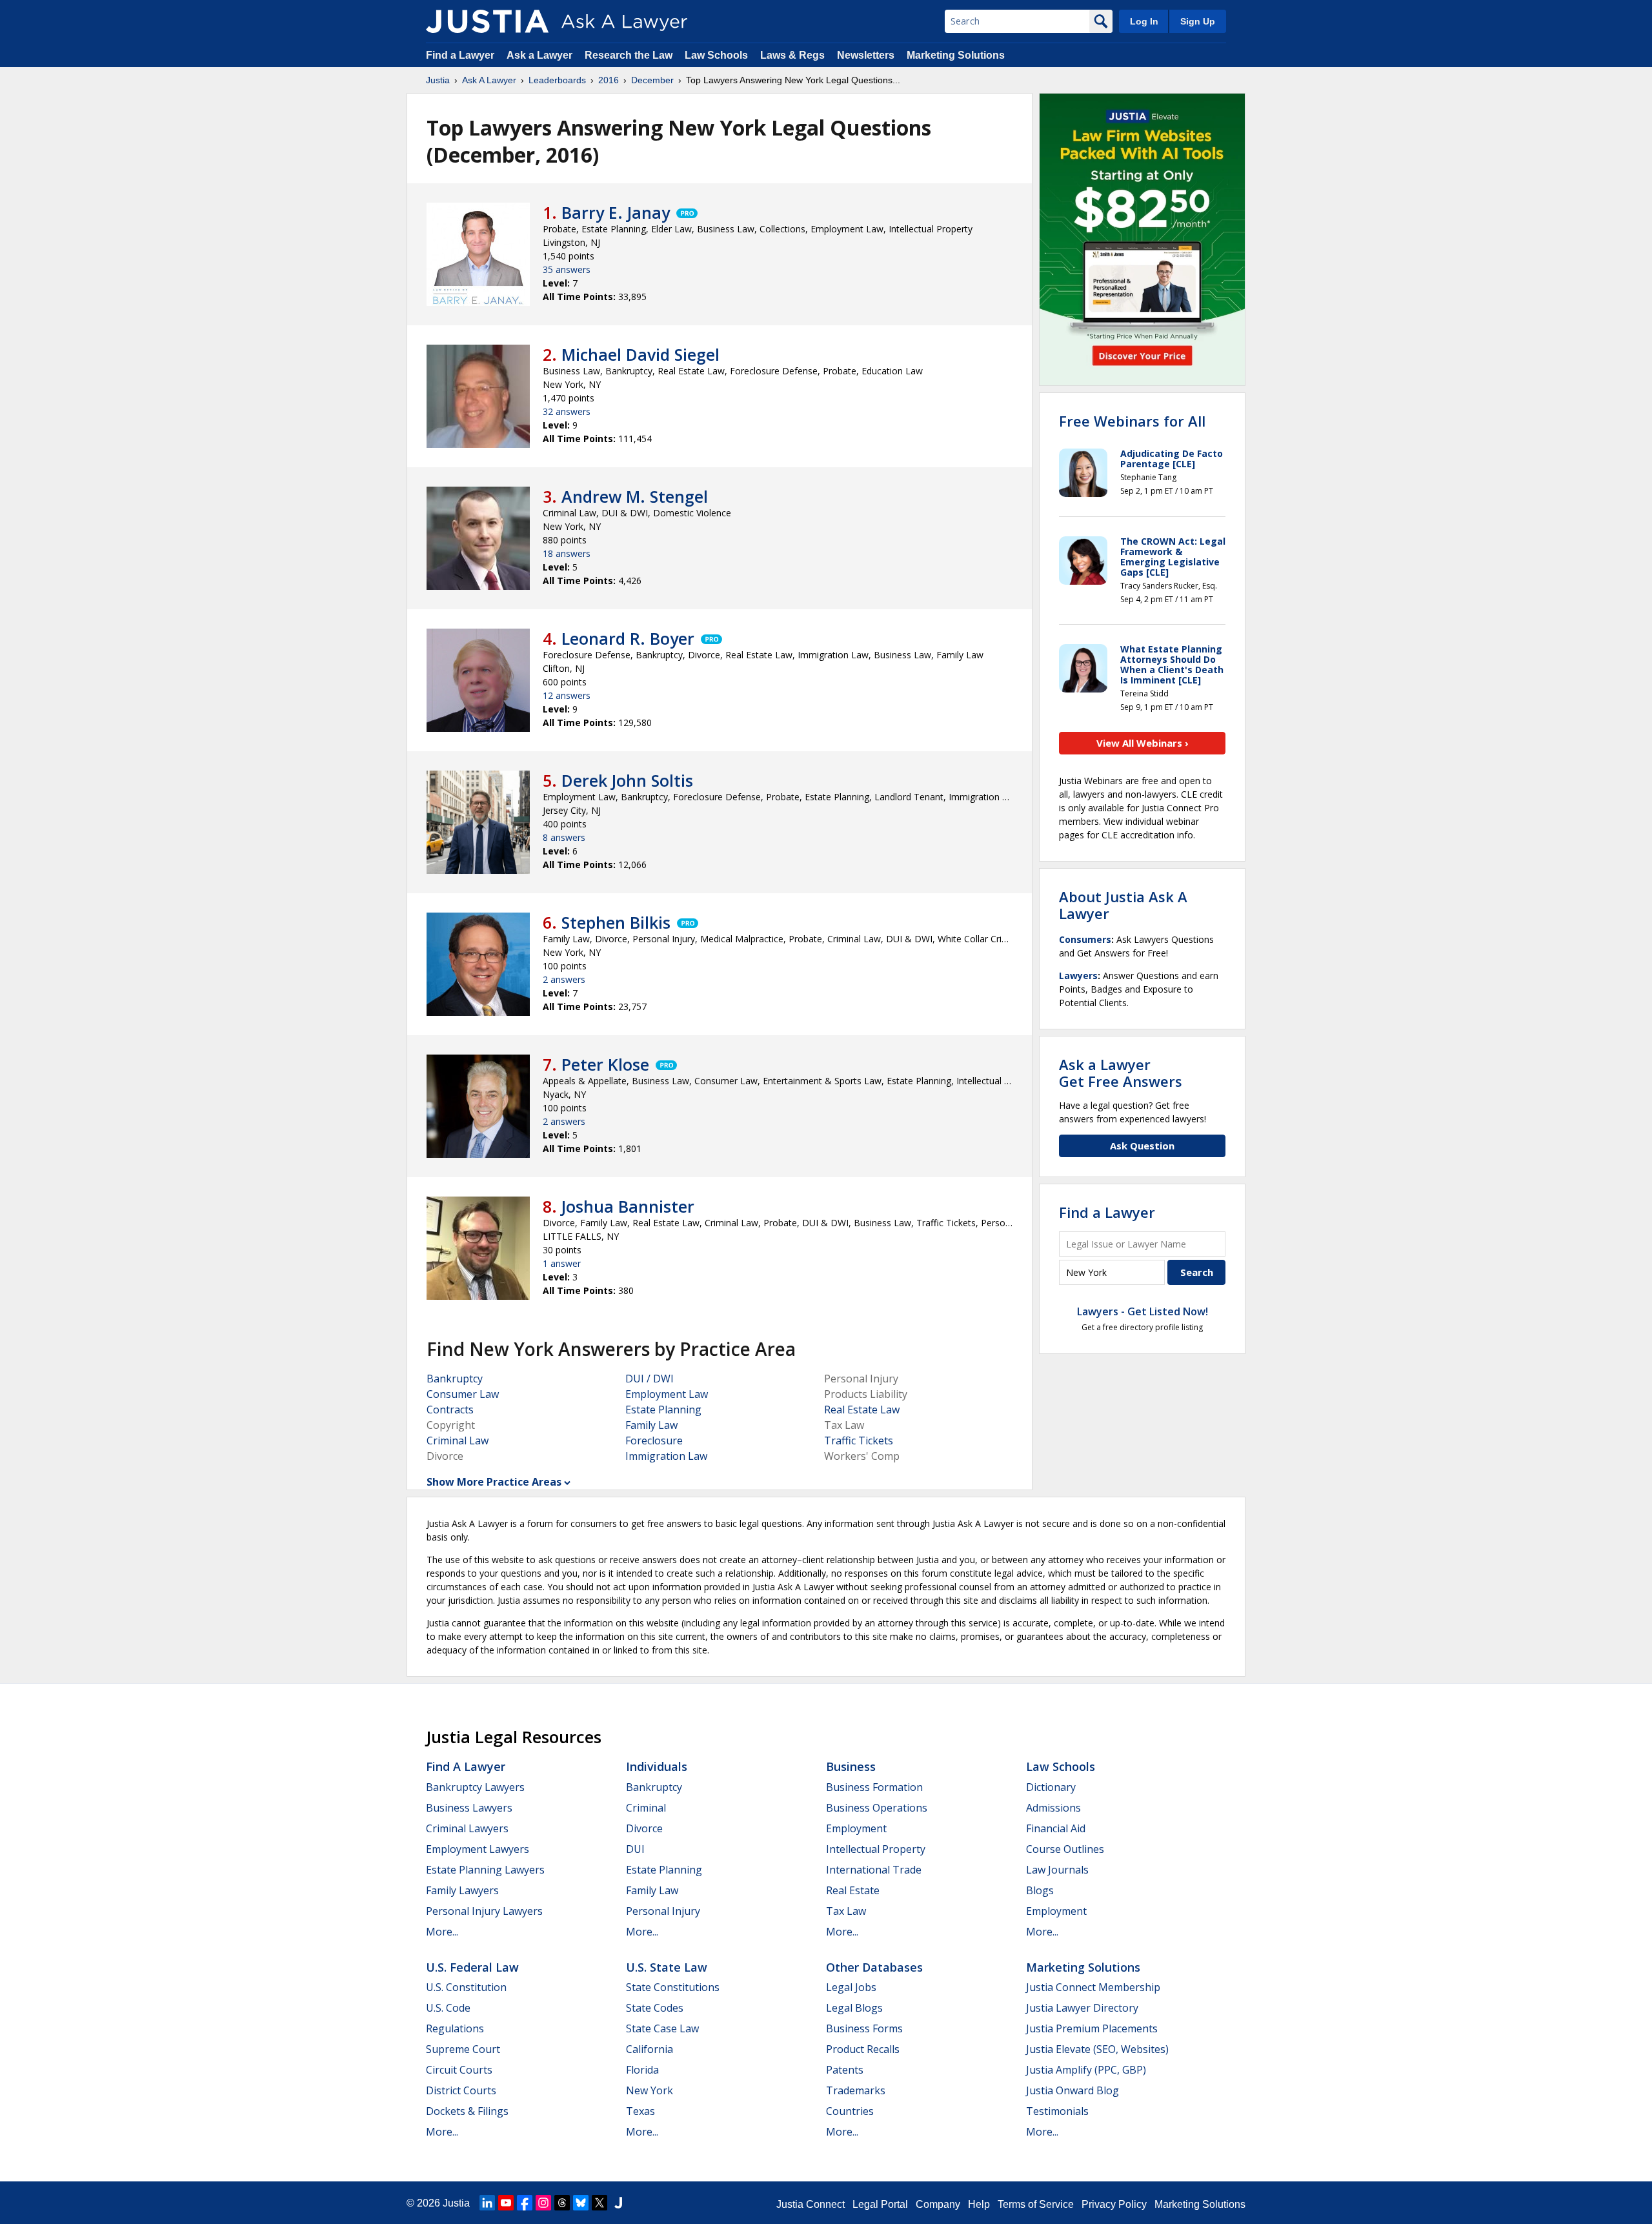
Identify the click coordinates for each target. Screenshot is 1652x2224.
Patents (845, 2070)
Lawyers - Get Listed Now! (1143, 1311)
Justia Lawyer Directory (1082, 2008)
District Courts (461, 2090)
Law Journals (1057, 1870)
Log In (1144, 21)
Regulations (455, 2028)
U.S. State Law (667, 1967)
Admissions (1053, 1808)
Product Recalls (863, 2049)
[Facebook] (525, 2203)
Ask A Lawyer (489, 80)
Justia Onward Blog (1073, 2090)
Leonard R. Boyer (628, 638)
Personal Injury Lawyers (484, 1911)
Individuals (657, 1766)
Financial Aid (1056, 1828)
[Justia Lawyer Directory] (618, 2203)
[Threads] (562, 2203)
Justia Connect (811, 2204)
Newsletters (866, 55)
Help (979, 2204)
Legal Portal (880, 2204)
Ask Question (1142, 1146)
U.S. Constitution (466, 1987)
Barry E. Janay (616, 212)
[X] (599, 2203)
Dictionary (1051, 1787)
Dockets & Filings (467, 2111)
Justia (438, 80)
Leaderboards (557, 80)
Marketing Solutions (956, 55)
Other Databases (874, 1967)
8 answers (564, 837)
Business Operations (877, 1808)
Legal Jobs (851, 1987)
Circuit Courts (459, 2070)
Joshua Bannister (628, 1206)
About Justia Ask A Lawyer (1123, 905)
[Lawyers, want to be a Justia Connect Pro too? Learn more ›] (686, 212)
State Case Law (662, 2028)
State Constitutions (673, 1987)
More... (442, 1932)
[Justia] (487, 21)
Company (938, 2204)
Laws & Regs (792, 55)
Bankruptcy (455, 1379)
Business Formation (874, 1787)
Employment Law (667, 1394)
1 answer (562, 1263)
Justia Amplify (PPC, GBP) (1086, 2070)
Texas (640, 2111)
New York (650, 2090)
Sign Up (1198, 21)
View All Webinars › (1143, 743)
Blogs (1040, 1890)
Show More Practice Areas (494, 1482)
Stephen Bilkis (616, 922)
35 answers (567, 269)
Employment (856, 1828)
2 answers (564, 979)
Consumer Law (463, 1394)
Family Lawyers (462, 1890)
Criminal (646, 1808)
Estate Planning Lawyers (485, 1870)
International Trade (874, 1870)
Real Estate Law (862, 1410)
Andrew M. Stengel (635, 496)
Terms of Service (1036, 2204)
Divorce (644, 1828)
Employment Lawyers (478, 1849)
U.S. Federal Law (472, 1967)
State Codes (655, 2008)
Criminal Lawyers (467, 1828)
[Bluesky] (581, 2203)
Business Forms (864, 2028)
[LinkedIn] (487, 2203)
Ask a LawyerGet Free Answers (1121, 1073)
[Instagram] (543, 2203)
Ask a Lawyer (541, 55)
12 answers (567, 695)
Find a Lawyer (460, 55)
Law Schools (716, 55)
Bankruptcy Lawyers (475, 1787)
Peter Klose (605, 1064)
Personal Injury (663, 1911)
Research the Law (629, 55)
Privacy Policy (1114, 2204)
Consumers (1085, 939)
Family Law (651, 1425)
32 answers (567, 411)
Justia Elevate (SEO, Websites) (1097, 2049)
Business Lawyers (469, 1808)
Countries (850, 2111)
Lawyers (1078, 976)
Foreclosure (654, 1441)
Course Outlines (1065, 1849)
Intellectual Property (876, 1849)
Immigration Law (666, 1456)
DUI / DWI (650, 1379)
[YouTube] (506, 2203)
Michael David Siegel (640, 354)
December (652, 80)
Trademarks (856, 2090)
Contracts (450, 1410)
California (650, 2049)
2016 (609, 80)
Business (851, 1766)
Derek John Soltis (627, 780)
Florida (642, 2070)
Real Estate (853, 1890)
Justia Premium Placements (1092, 2028)
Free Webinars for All (1132, 421)
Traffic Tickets (859, 1441)
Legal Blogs (854, 2008)
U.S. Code (448, 2008)
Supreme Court (463, 2049)
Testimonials (1057, 2111)
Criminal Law (458, 1441)
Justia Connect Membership (1093, 1987)
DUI (635, 1849)
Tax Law (846, 1911)
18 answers (567, 553)
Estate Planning (663, 1410)
